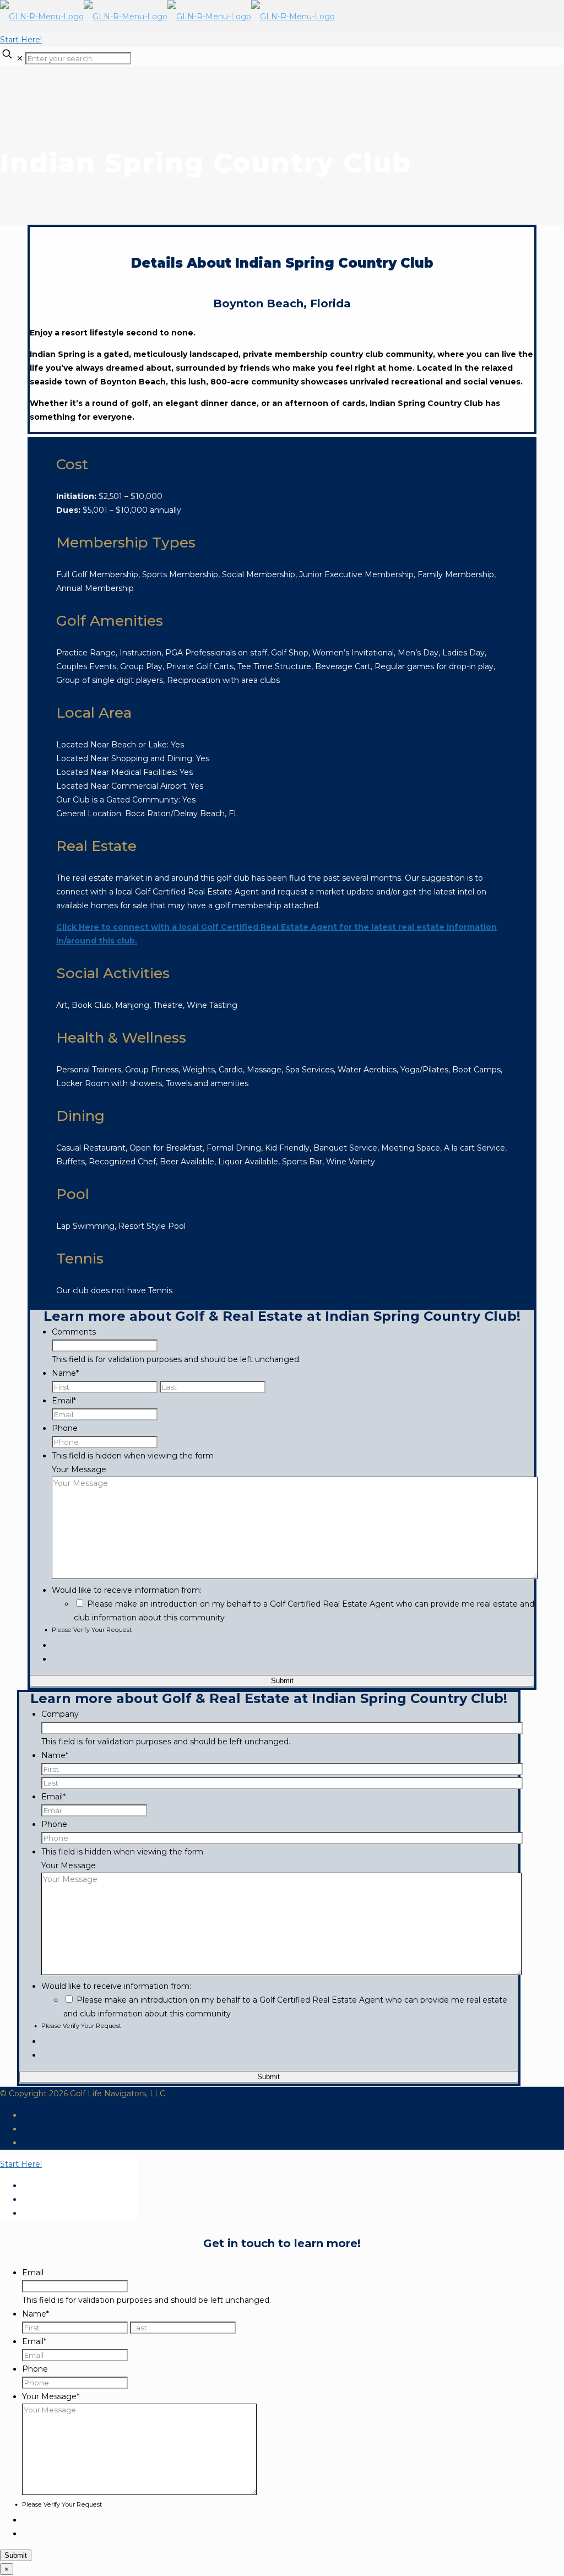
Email (64, 1401)
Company (60, 1714)
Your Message (79, 1469)
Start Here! (21, 40)
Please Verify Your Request (92, 1630)
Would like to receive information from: (127, 1590)
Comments (74, 1332)
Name (65, 1373)
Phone (65, 1428)
